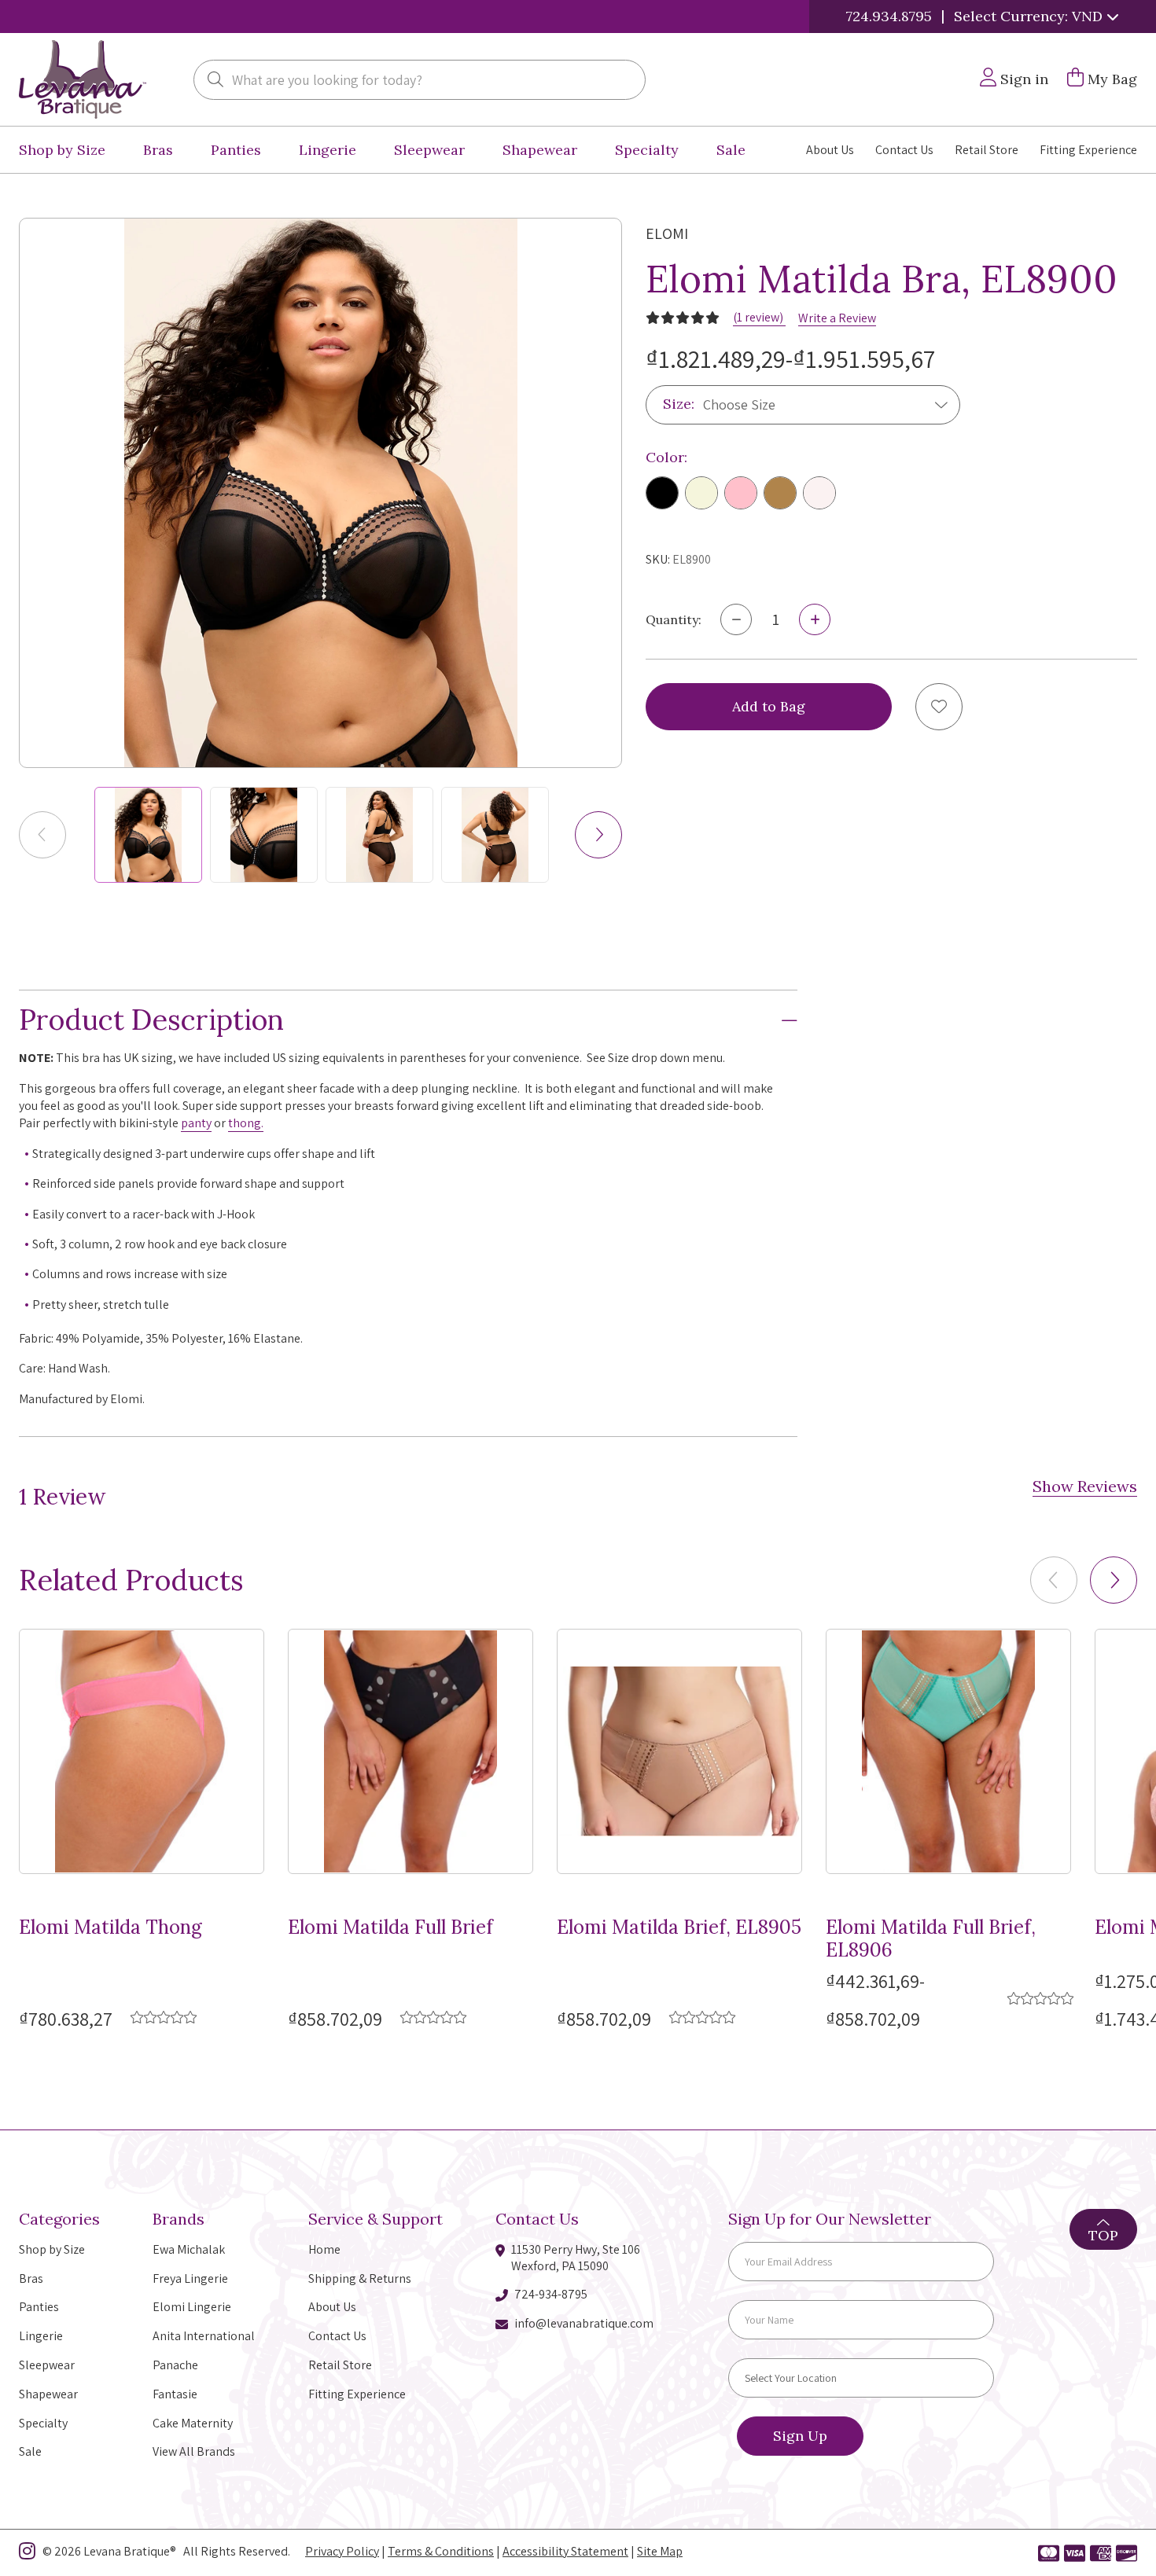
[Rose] (741, 493)
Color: (666, 457)
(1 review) (759, 317)
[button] (598, 835)
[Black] (662, 493)
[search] (215, 81)
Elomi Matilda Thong (110, 1928)
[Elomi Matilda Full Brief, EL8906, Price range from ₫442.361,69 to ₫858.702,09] (948, 1751)
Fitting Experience (1088, 150)
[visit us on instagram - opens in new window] (27, 2554)
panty (196, 1123)
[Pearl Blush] (819, 493)
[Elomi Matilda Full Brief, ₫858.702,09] (410, 1751)
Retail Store (987, 150)
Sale (731, 150)
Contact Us (904, 150)
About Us (830, 150)
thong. (246, 1123)
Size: (679, 404)
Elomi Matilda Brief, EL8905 (679, 1928)
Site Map (660, 2551)
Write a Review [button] (837, 318)
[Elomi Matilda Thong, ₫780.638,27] (142, 1751)
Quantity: (674, 619)
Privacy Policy (342, 2551)
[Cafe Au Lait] (701, 493)
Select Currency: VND (1030, 16)
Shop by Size (62, 150)
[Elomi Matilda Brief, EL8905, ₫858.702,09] (679, 1751)
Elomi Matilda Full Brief (390, 1928)
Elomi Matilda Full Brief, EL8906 (931, 1939)
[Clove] (780, 493)
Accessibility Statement (565, 2551)
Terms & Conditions (441, 2551)
